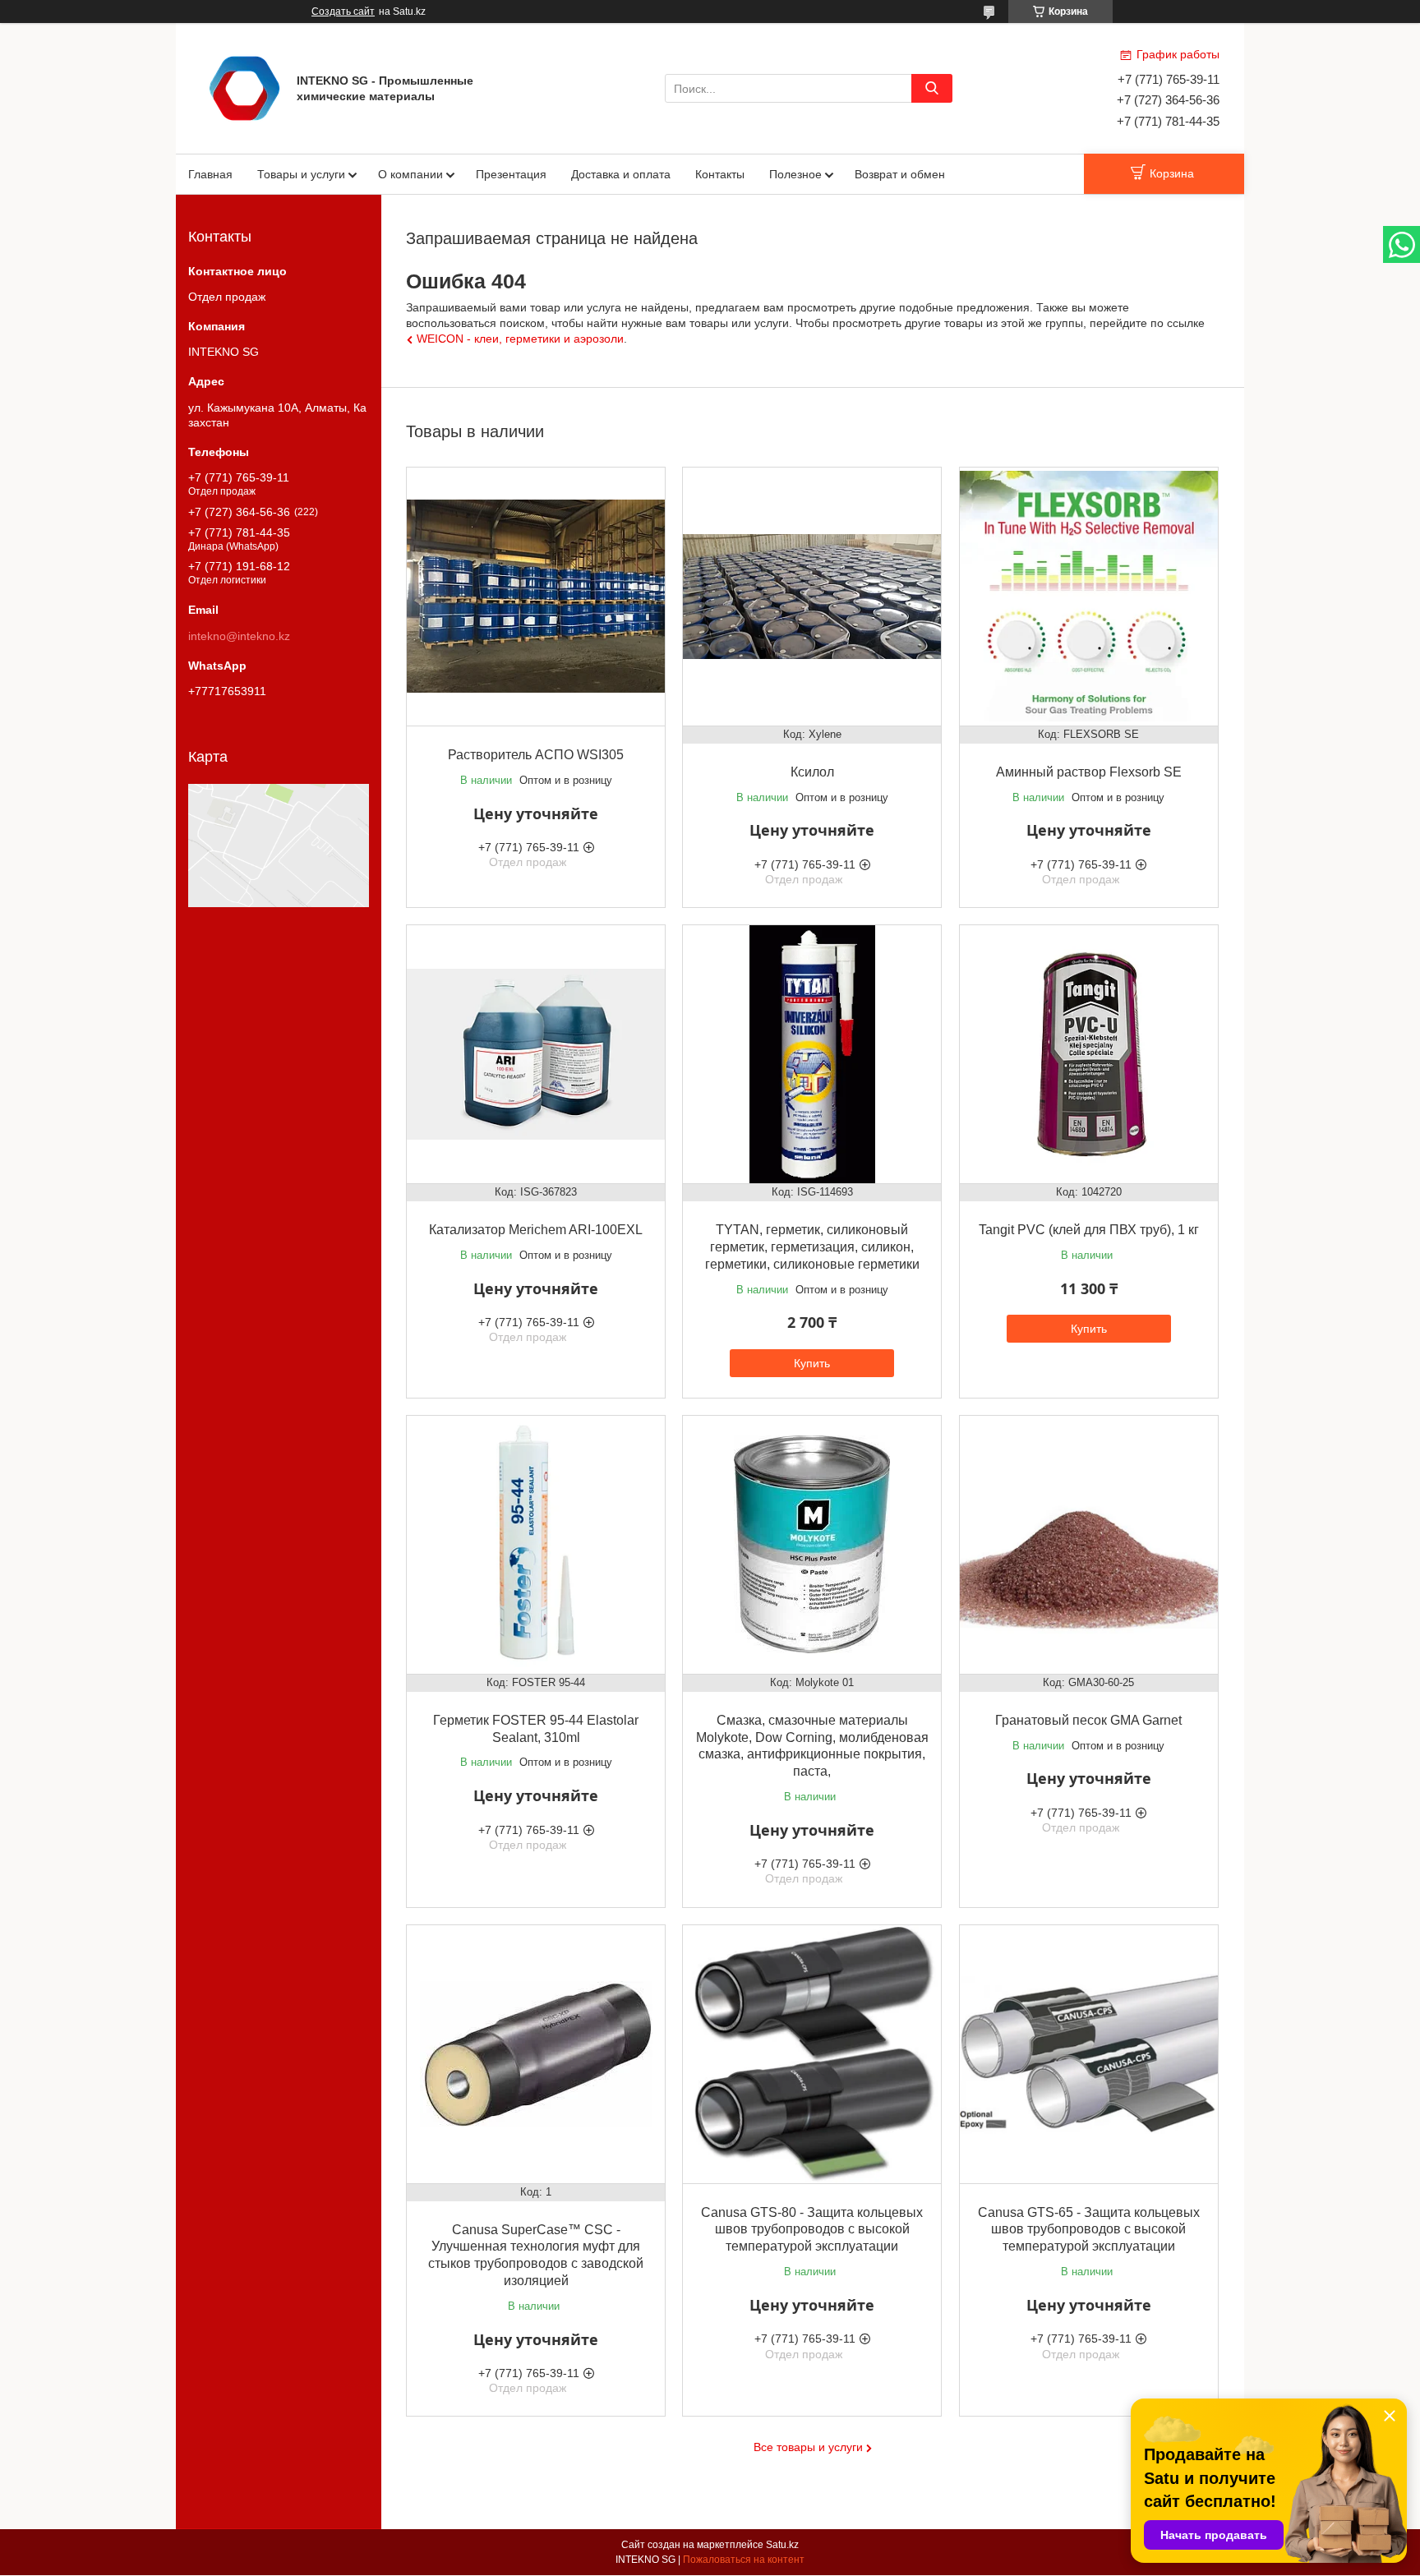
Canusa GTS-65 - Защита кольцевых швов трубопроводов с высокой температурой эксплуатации (1089, 2230)
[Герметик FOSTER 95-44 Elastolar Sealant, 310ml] (536, 1545)
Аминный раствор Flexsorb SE (1089, 772)
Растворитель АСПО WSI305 (536, 755)
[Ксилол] (812, 597)
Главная (210, 174)
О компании (410, 174)
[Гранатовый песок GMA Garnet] (1089, 1545)
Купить (812, 1363)
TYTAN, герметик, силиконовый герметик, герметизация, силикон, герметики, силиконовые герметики (812, 1247)
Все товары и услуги (808, 2447)
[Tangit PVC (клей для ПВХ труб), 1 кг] (1089, 1054)
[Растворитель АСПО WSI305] (536, 597)
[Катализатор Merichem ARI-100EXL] (536, 1054)
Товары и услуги (301, 174)
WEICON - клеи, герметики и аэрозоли (520, 339)
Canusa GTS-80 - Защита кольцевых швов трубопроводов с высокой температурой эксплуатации (812, 2230)
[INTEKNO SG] (244, 87)
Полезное (795, 174)
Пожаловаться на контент (744, 2560)
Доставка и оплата (621, 174)
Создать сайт (343, 12)
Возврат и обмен (900, 174)
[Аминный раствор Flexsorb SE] (1089, 597)
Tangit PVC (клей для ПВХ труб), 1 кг (1089, 1230)
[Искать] (932, 88)
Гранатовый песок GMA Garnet (1088, 1720)
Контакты (720, 174)
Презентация (511, 174)
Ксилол (812, 772)
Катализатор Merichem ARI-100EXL (536, 1230)
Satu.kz (782, 2545)
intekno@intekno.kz (239, 636)
